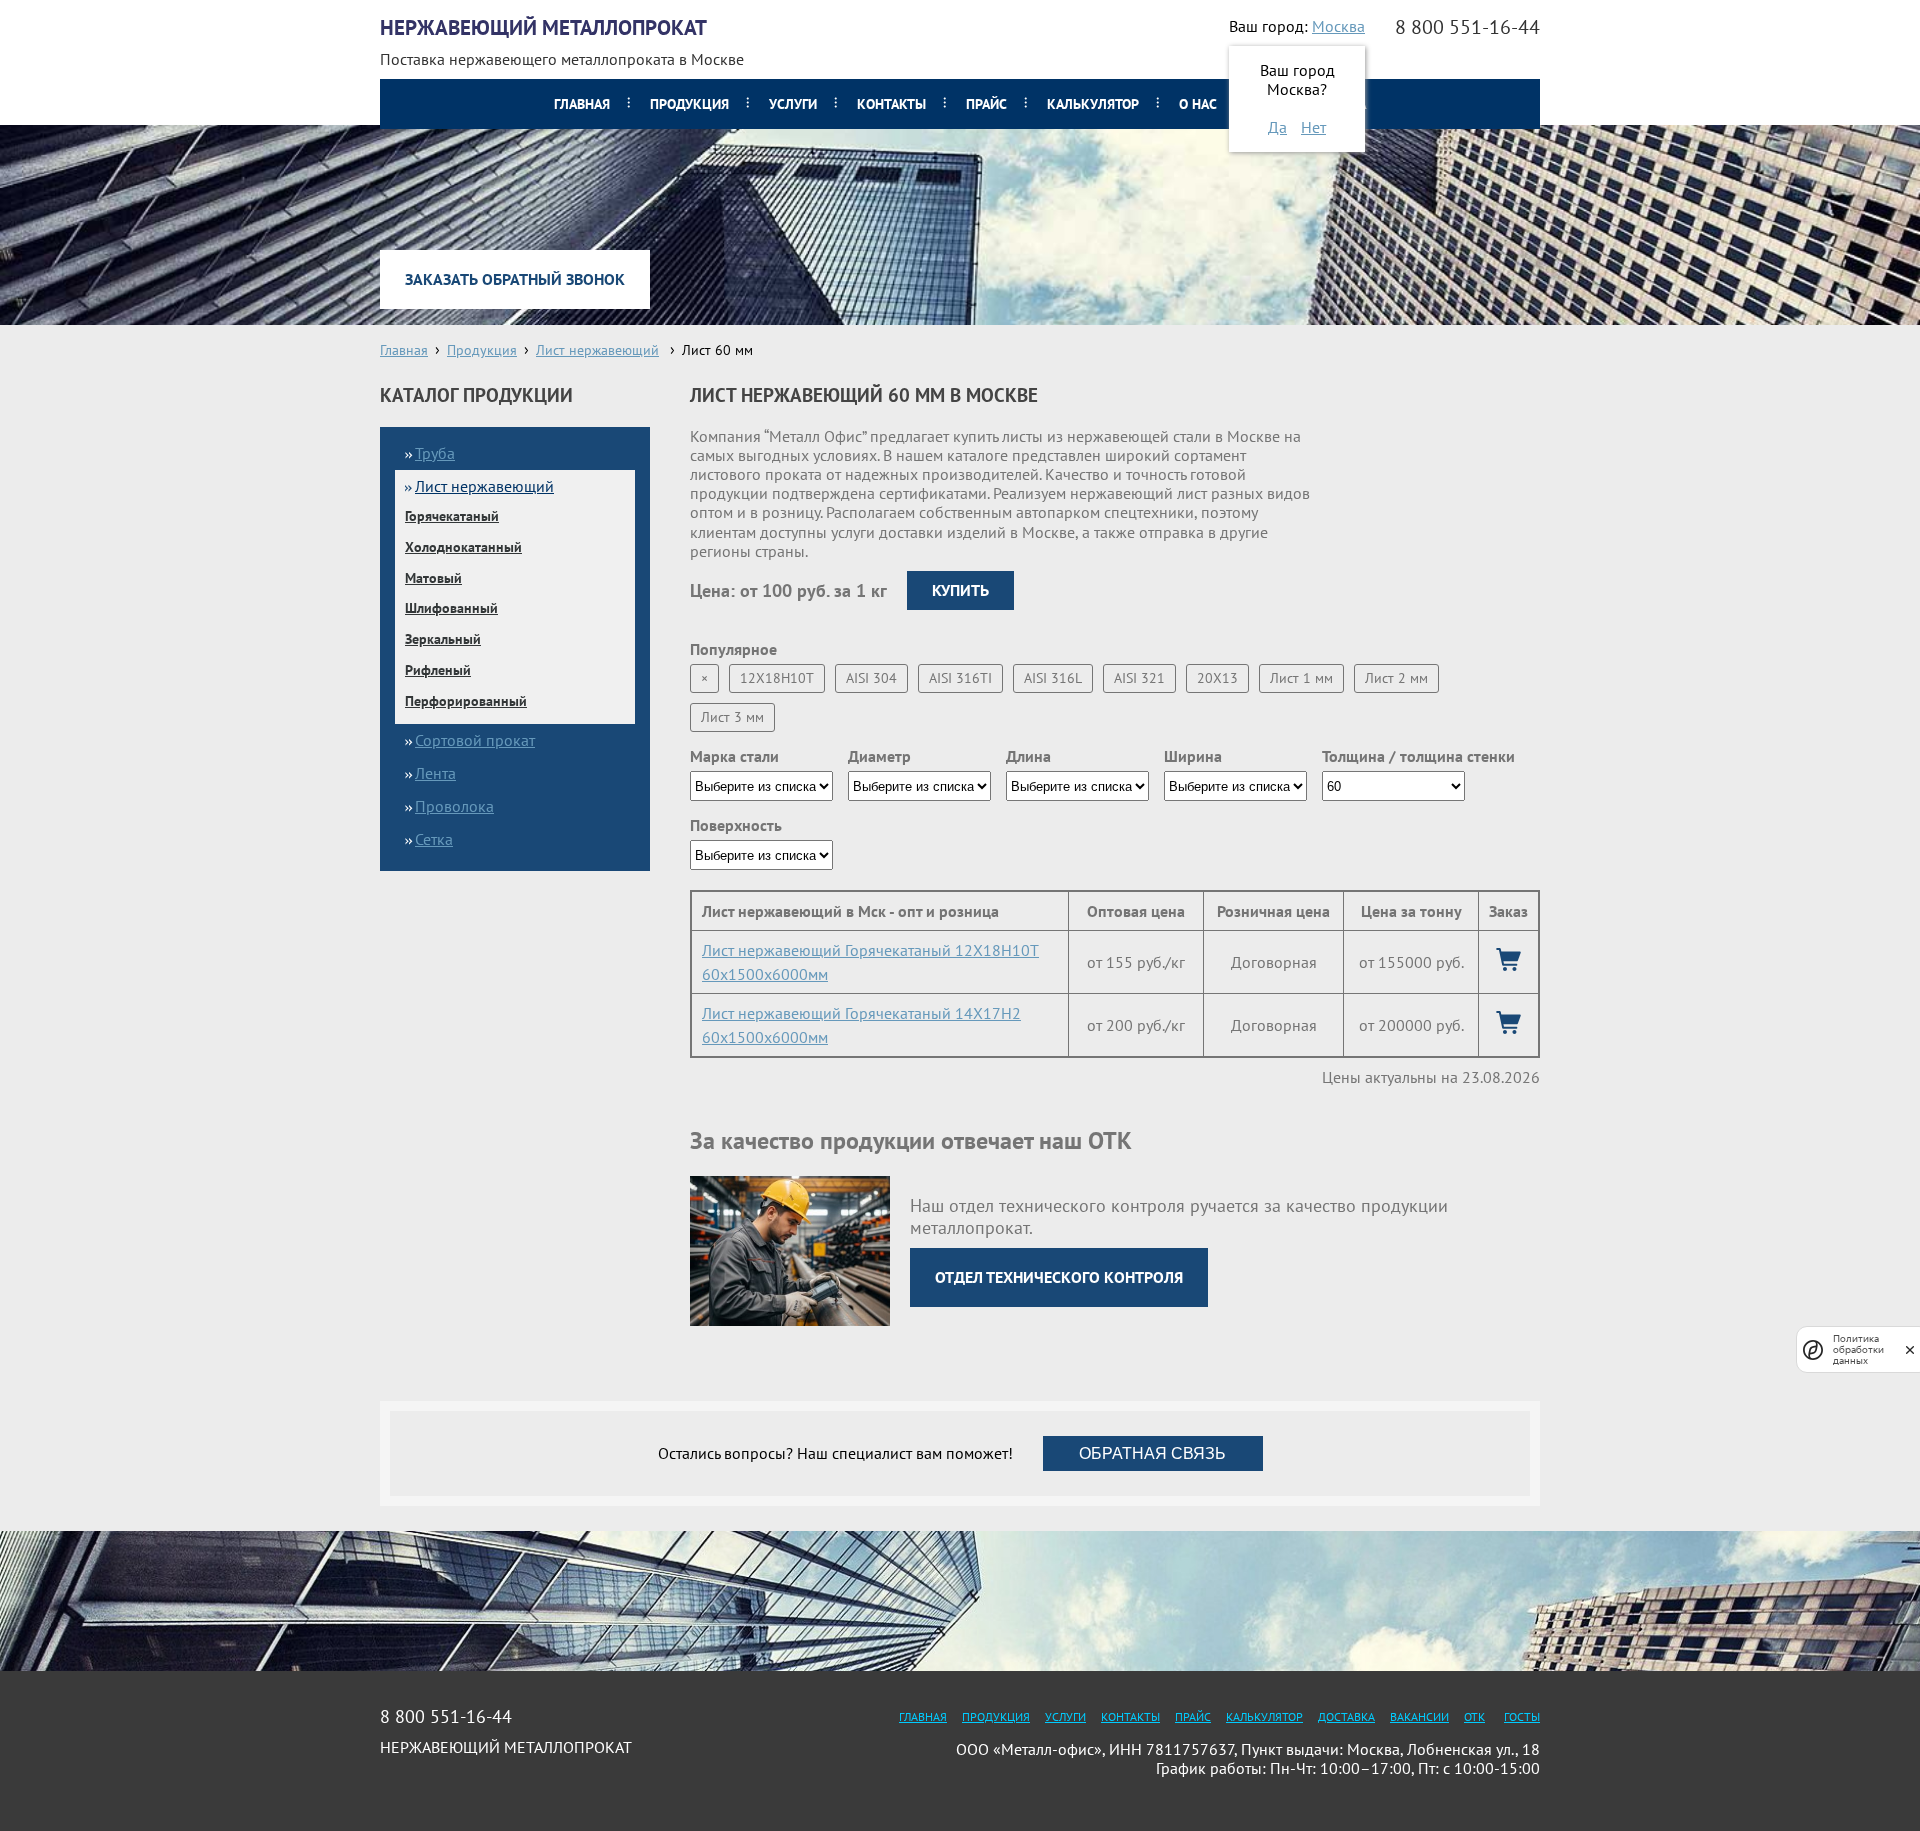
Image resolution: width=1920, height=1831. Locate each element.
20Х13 (1217, 678)
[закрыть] (1910, 1349)
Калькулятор (1093, 104)
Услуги (793, 104)
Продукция (689, 104)
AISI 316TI (960, 678)
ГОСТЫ (1522, 1716)
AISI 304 (871, 678)
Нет (1313, 127)
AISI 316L (1053, 678)
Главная (582, 104)
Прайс (986, 104)
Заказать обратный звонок (515, 279)
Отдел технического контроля (1059, 1277)
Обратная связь (1152, 1453)
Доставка (1346, 1716)
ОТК (1474, 1716)
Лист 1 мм (1301, 678)
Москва (1338, 26)
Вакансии (1419, 1716)
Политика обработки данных (1858, 1349)
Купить (960, 590)
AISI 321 (1139, 678)
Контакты (891, 104)
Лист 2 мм (1396, 678)
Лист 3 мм (732, 717)
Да (1277, 127)
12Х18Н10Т (777, 678)
